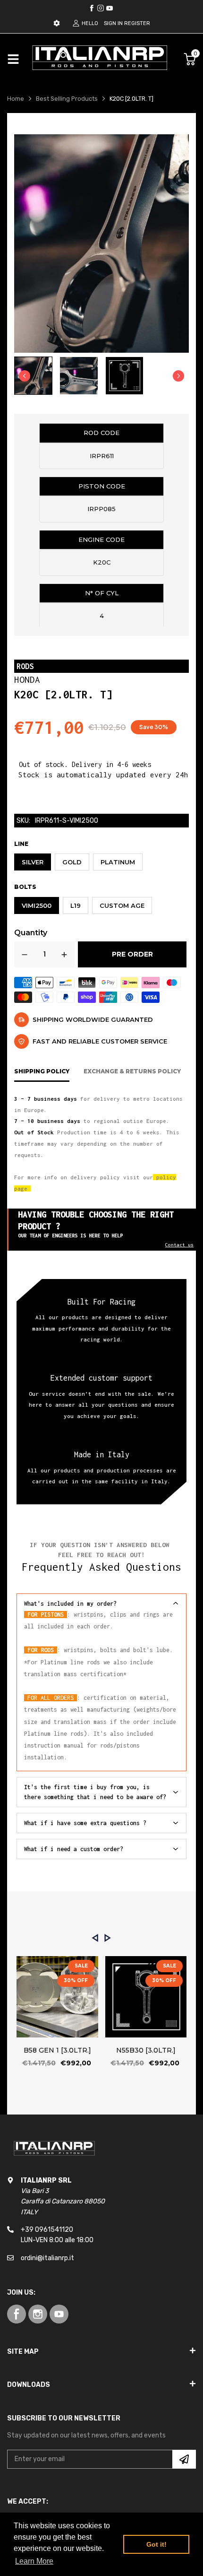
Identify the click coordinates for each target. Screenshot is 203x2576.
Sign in (113, 23)
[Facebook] (92, 8)
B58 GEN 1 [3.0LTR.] (57, 2050)
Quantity (31, 933)
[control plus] (64, 954)
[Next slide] (178, 376)
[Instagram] (110, 8)
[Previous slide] (95, 1938)
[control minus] (25, 954)
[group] (33, 376)
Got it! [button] (156, 2544)
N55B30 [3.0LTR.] (146, 2050)
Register (137, 23)
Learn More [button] (34, 2561)
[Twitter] (101, 8)
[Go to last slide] (25, 376)
